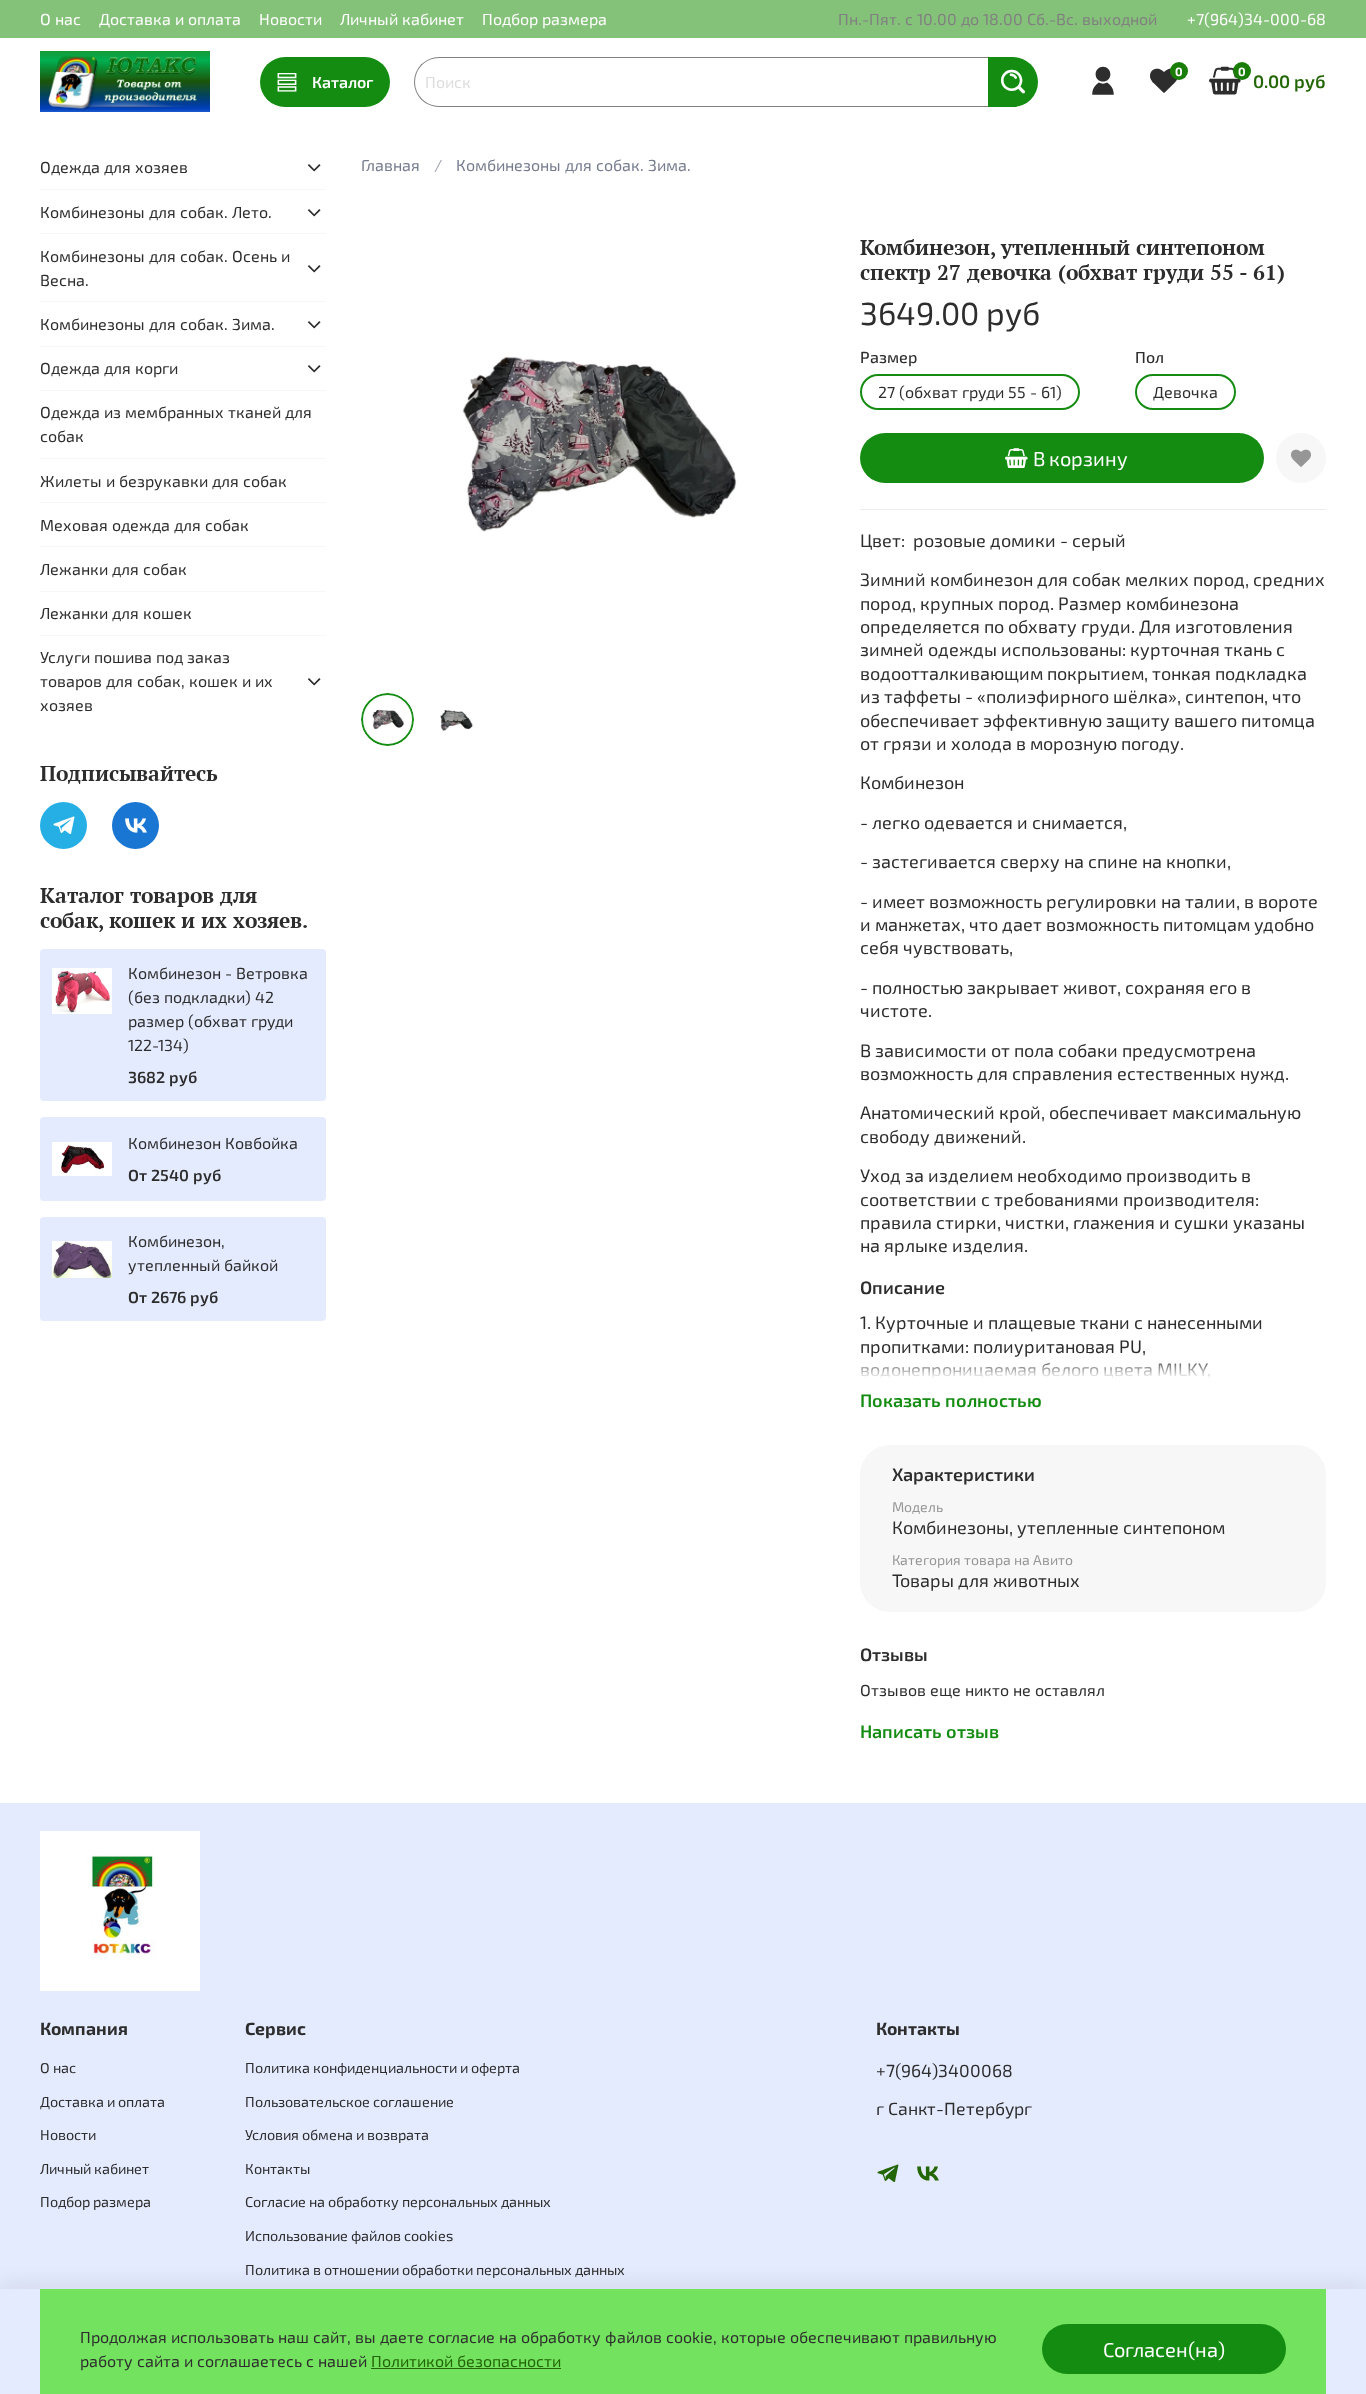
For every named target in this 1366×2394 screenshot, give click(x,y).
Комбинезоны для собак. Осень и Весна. (165, 267)
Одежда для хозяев (114, 166)
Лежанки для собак (113, 568)
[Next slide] (796, 444)
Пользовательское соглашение (349, 2101)
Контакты (277, 2168)
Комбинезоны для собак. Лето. (156, 211)
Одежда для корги (109, 367)
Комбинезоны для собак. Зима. (573, 164)
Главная (390, 164)
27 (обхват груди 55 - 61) (970, 391)
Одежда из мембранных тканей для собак (176, 423)
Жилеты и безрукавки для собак (163, 480)
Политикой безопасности (466, 2360)
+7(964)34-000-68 (1256, 18)
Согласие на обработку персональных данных (398, 2201)
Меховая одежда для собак (144, 524)
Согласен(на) (1164, 2349)
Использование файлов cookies (349, 2235)
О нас (60, 18)
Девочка (1185, 391)
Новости (290, 18)
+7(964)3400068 (944, 2070)
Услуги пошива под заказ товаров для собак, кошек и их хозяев (156, 680)
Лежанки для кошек (116, 612)
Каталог (342, 81)
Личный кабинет (402, 18)
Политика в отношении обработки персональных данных (435, 2269)
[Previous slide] (393, 444)
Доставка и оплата (170, 18)
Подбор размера (544, 18)
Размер (888, 356)
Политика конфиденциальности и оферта (382, 2067)
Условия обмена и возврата (337, 2134)
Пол (1149, 356)
